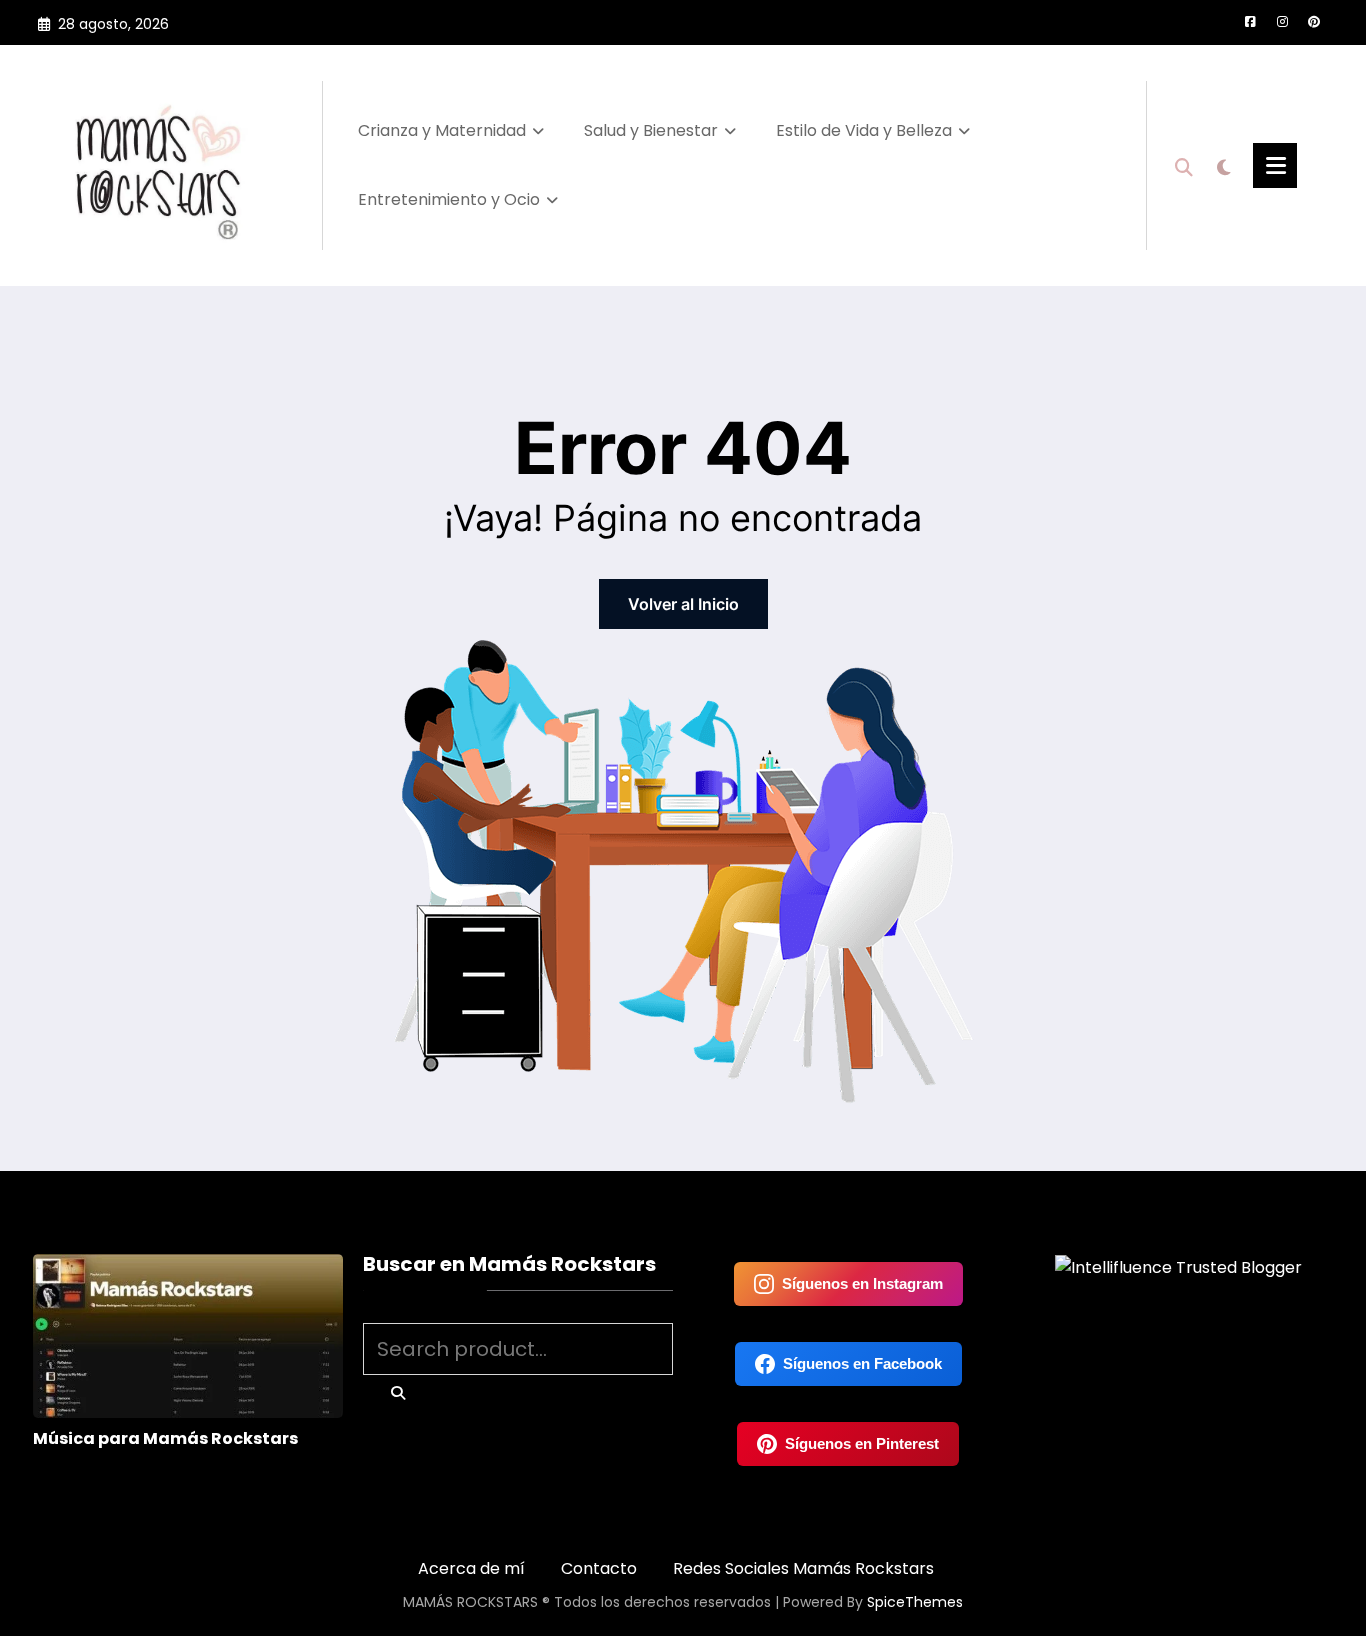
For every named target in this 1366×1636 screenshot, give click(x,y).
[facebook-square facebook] (1250, 22)
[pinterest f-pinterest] (1314, 22)
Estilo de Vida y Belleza (864, 130)
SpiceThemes (915, 1602)
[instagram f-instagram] (1282, 22)
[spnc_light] (1223, 165)
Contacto (599, 1568)
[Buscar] (1184, 165)
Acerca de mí (471, 1568)
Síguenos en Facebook (862, 1363)
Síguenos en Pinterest (862, 1443)
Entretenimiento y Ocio (449, 199)
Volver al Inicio (683, 604)
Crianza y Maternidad (442, 130)
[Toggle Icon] (1275, 165)
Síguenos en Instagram (862, 1283)
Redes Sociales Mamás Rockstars (803, 1568)
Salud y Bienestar (651, 130)
